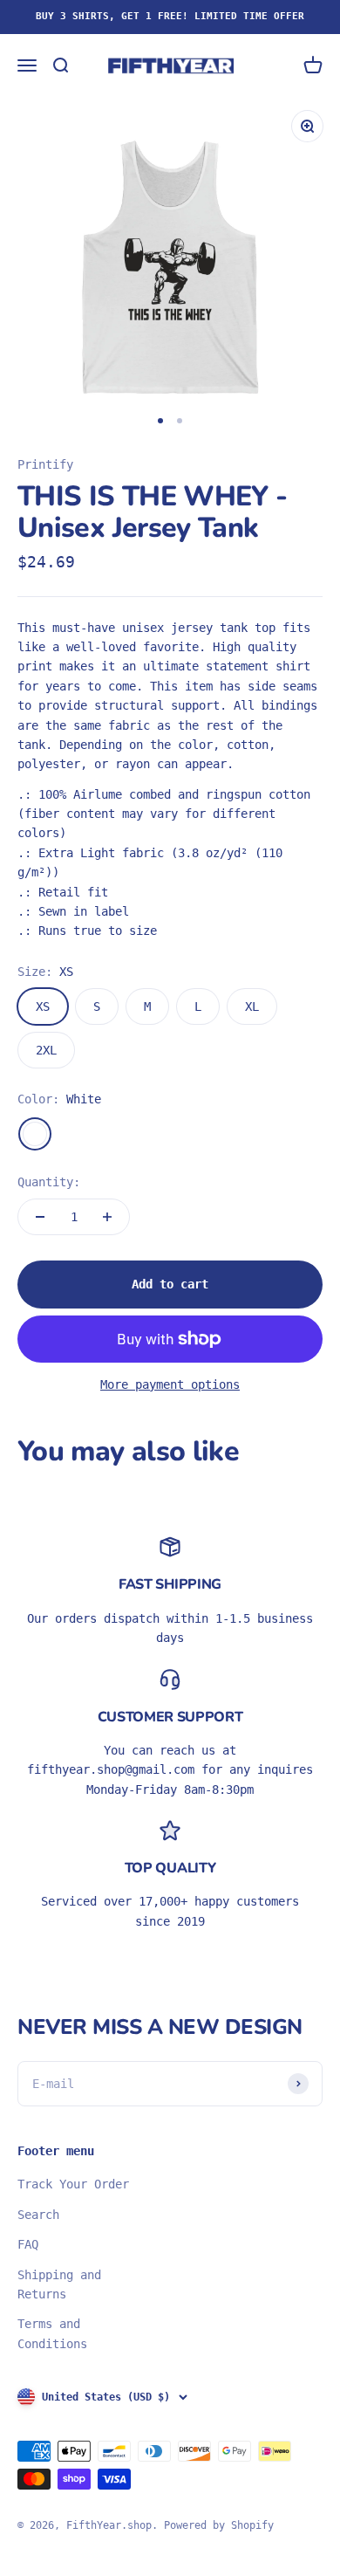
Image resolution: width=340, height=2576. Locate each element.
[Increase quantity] (107, 1217)
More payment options (170, 1384)
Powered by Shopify (219, 2525)
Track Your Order (73, 2184)
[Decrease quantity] (40, 1217)
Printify (45, 464)
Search (38, 2215)
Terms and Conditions (52, 2333)
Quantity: (49, 1182)
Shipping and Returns (59, 2284)
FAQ (28, 2244)
